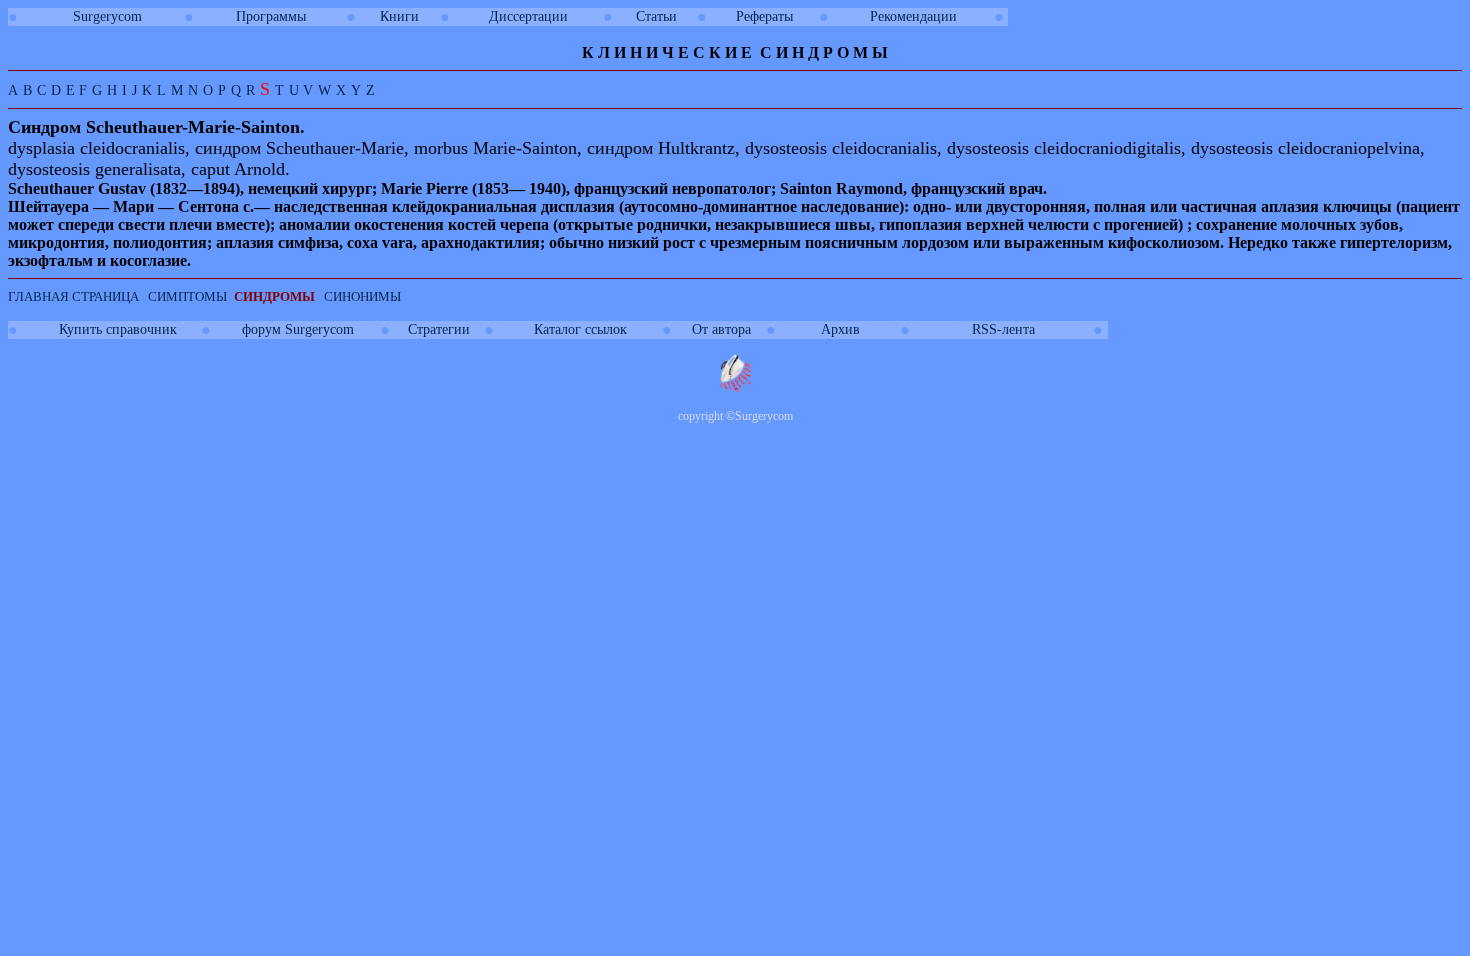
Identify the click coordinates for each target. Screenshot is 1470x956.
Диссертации (528, 16)
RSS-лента (1003, 329)
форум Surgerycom (298, 329)
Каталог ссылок (580, 329)
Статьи (656, 16)
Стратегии (439, 329)
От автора (721, 329)
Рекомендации (913, 16)
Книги (399, 16)
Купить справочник (118, 329)
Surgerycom (107, 16)
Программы (271, 16)
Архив (840, 329)
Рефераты (764, 16)
